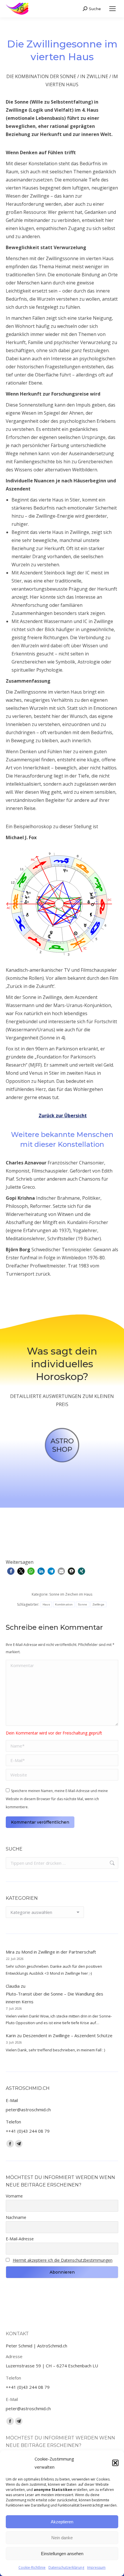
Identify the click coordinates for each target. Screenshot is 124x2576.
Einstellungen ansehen (62, 2554)
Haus (46, 1604)
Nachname (16, 2217)
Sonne (83, 1604)
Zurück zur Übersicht (63, 1116)
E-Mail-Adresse (20, 2239)
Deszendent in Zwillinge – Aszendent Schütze (68, 2035)
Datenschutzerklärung (66, 2567)
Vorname (14, 2196)
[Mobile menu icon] (112, 9)
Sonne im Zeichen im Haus (71, 1594)
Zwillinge (99, 1604)
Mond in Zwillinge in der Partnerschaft (59, 1952)
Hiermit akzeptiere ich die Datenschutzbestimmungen (63, 2260)
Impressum (96, 2567)
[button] (115, 2463)
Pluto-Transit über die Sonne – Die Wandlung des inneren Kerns (55, 1998)
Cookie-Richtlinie (32, 2567)
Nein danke (62, 2538)
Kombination (64, 1604)
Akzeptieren (62, 2522)
